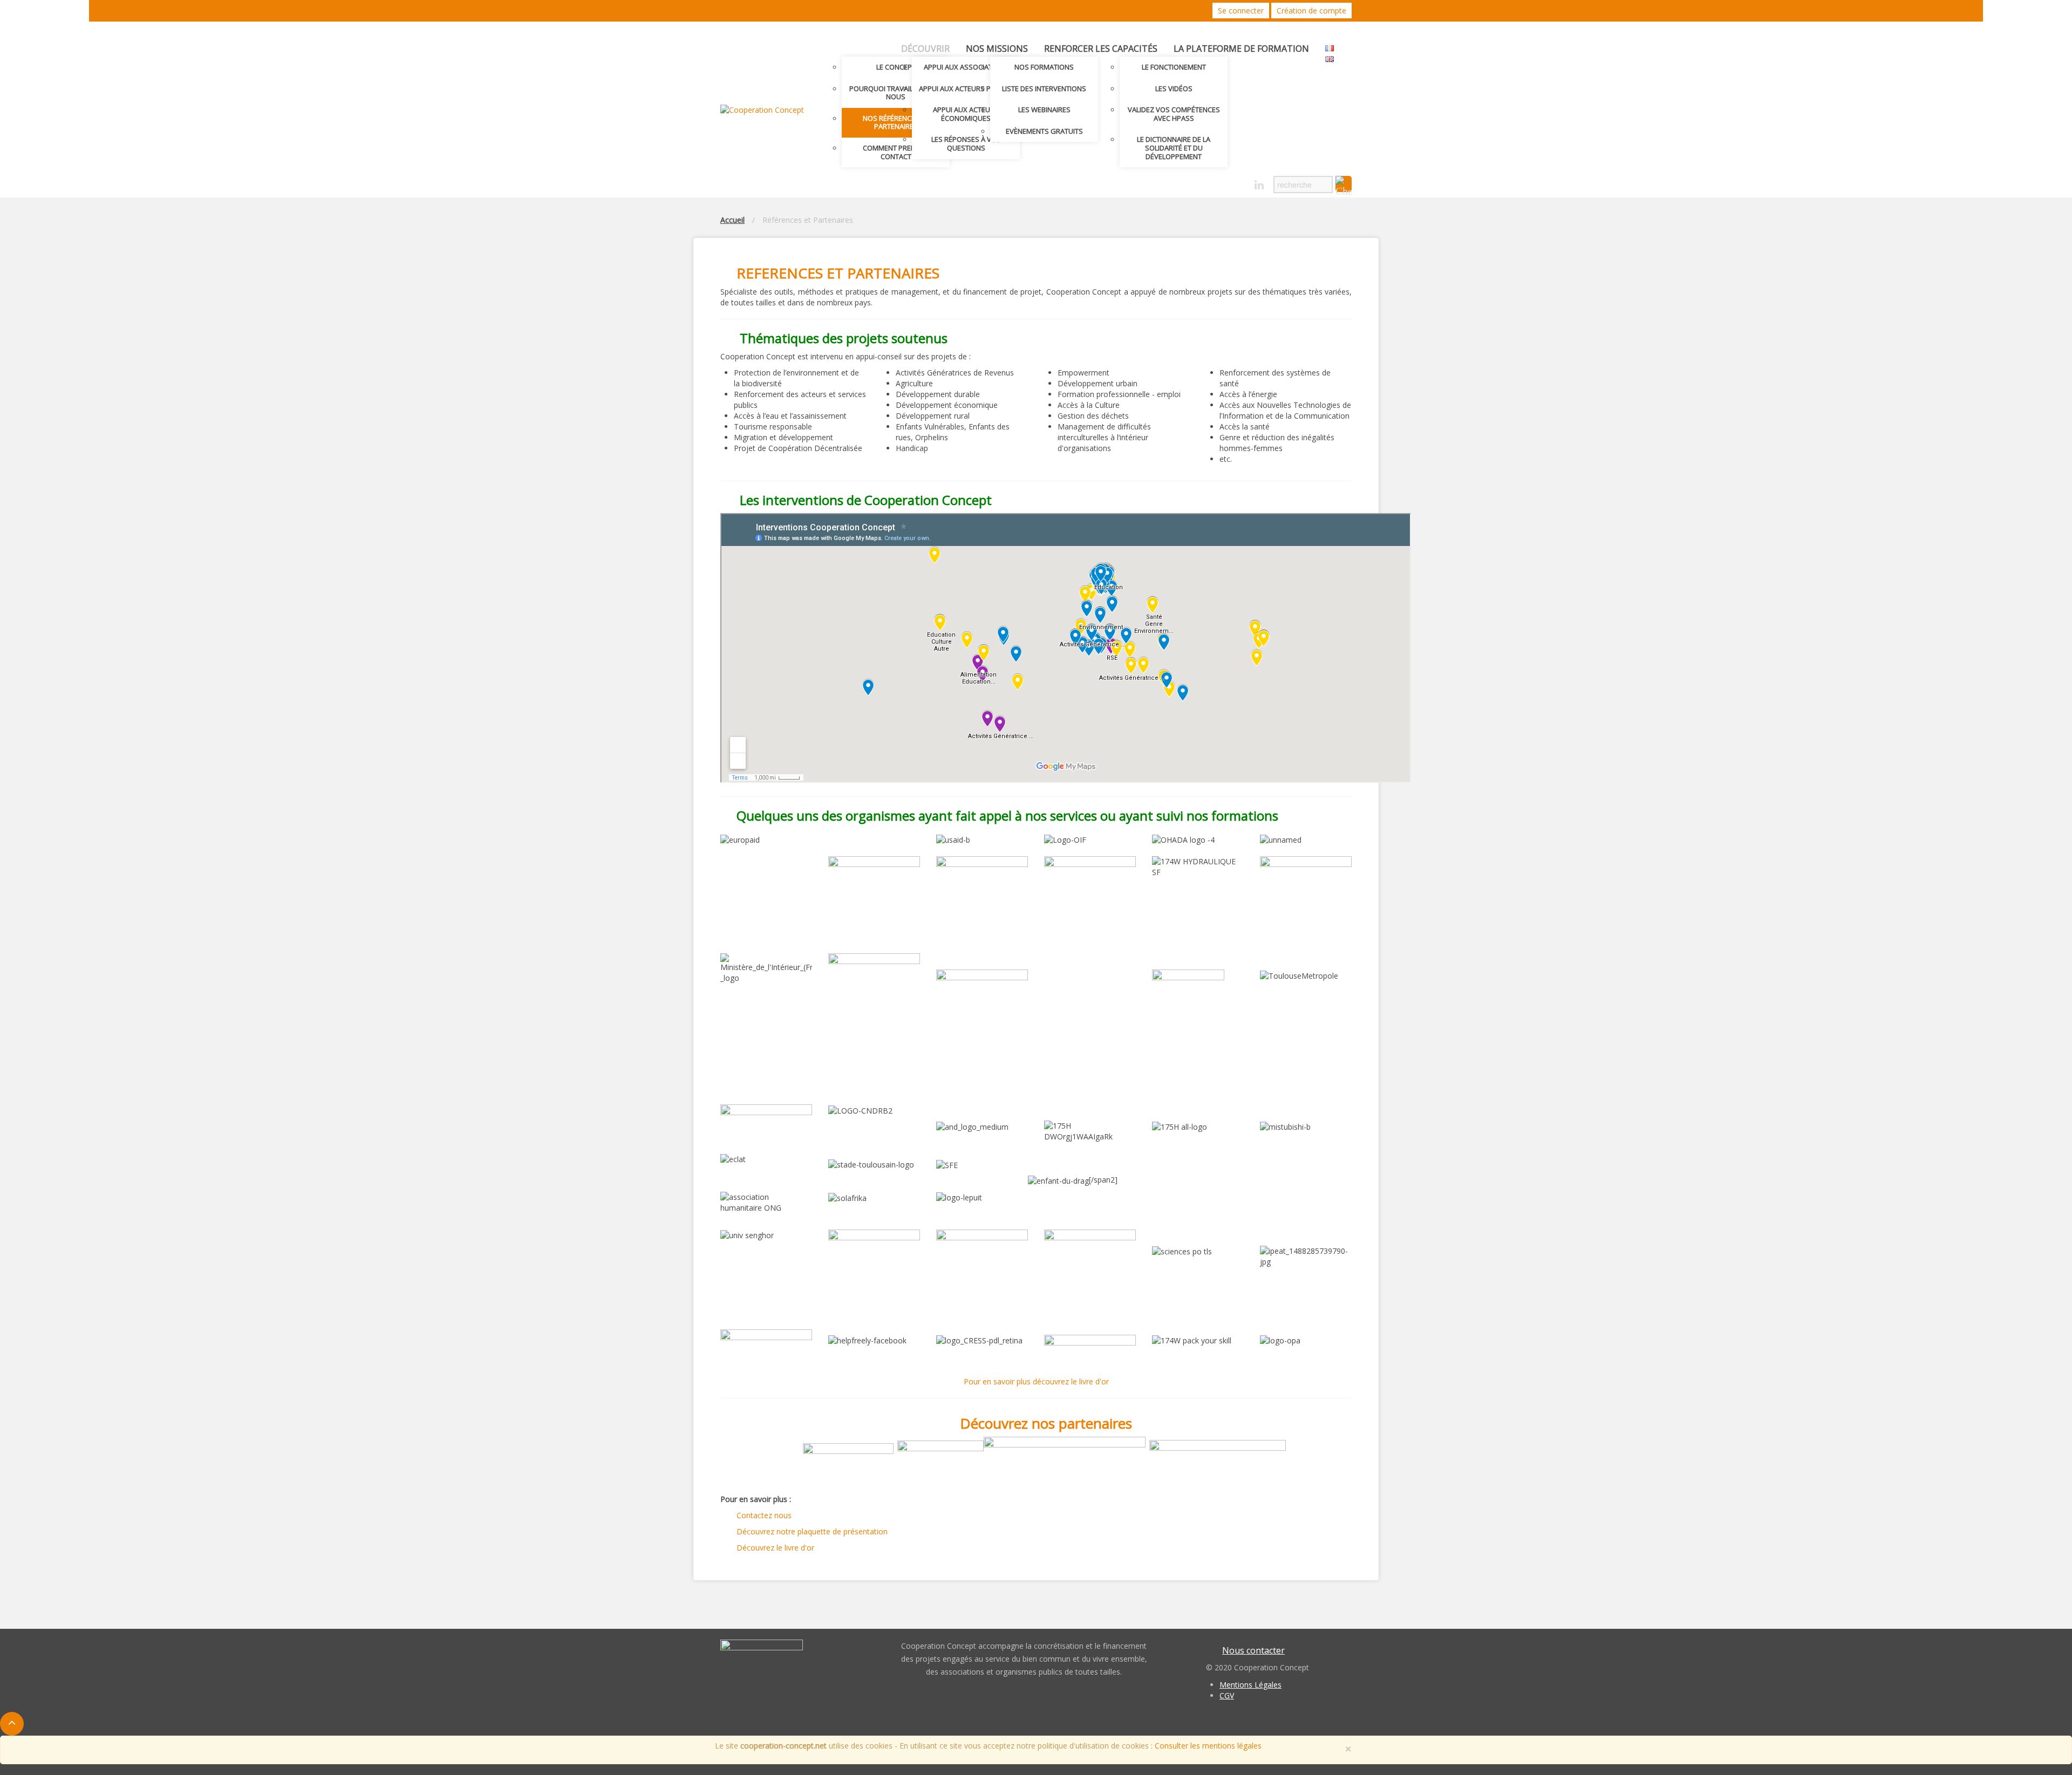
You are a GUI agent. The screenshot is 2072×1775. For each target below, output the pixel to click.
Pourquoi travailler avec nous (896, 93)
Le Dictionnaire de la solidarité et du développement (1174, 148)
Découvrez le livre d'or (775, 1548)
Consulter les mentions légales (1208, 1746)
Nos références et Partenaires (896, 122)
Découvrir (925, 49)
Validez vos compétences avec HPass (1174, 114)
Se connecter (1241, 11)
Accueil (732, 220)
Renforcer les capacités (1101, 49)
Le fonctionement (1174, 67)
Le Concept (896, 67)
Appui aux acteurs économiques (966, 114)
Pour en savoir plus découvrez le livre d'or (1036, 1381)
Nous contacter (1253, 1650)
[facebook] (1240, 182)
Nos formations (1044, 67)
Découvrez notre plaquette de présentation (812, 1531)
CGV (1227, 1695)
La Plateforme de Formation (1241, 49)
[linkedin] (1259, 185)
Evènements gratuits (1044, 131)
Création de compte (1311, 11)
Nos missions (997, 49)
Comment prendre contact (896, 152)
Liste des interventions (1044, 88)
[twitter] (1221, 182)
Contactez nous (764, 1515)
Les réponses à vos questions (966, 144)
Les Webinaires (1044, 110)
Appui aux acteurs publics (966, 88)
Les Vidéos (1174, 88)
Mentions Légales (1250, 1685)
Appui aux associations (966, 67)
